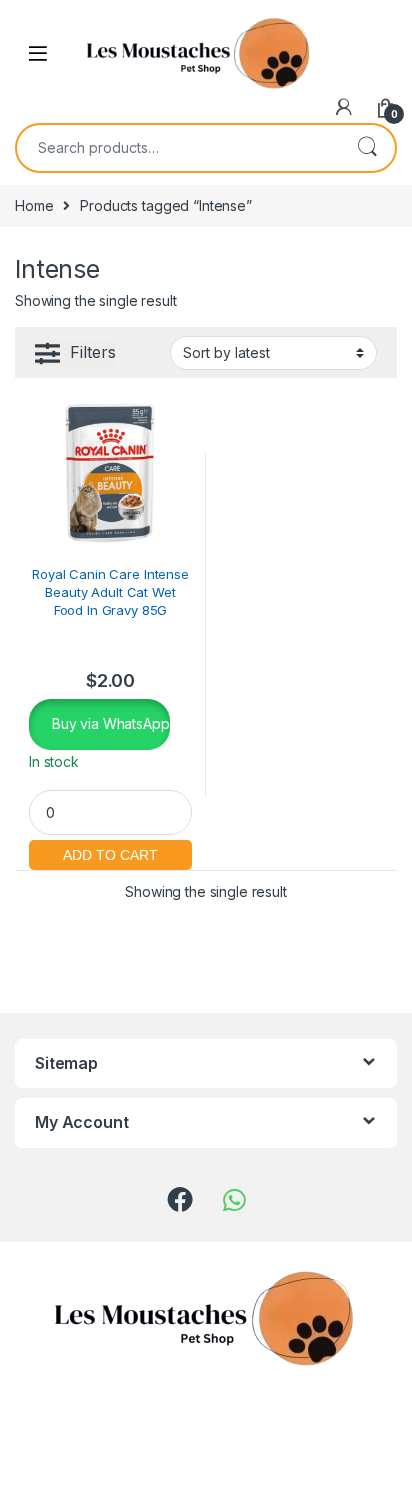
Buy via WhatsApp (109, 723)
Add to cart (110, 852)
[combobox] (178, 148)
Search (367, 148)
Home (34, 205)
